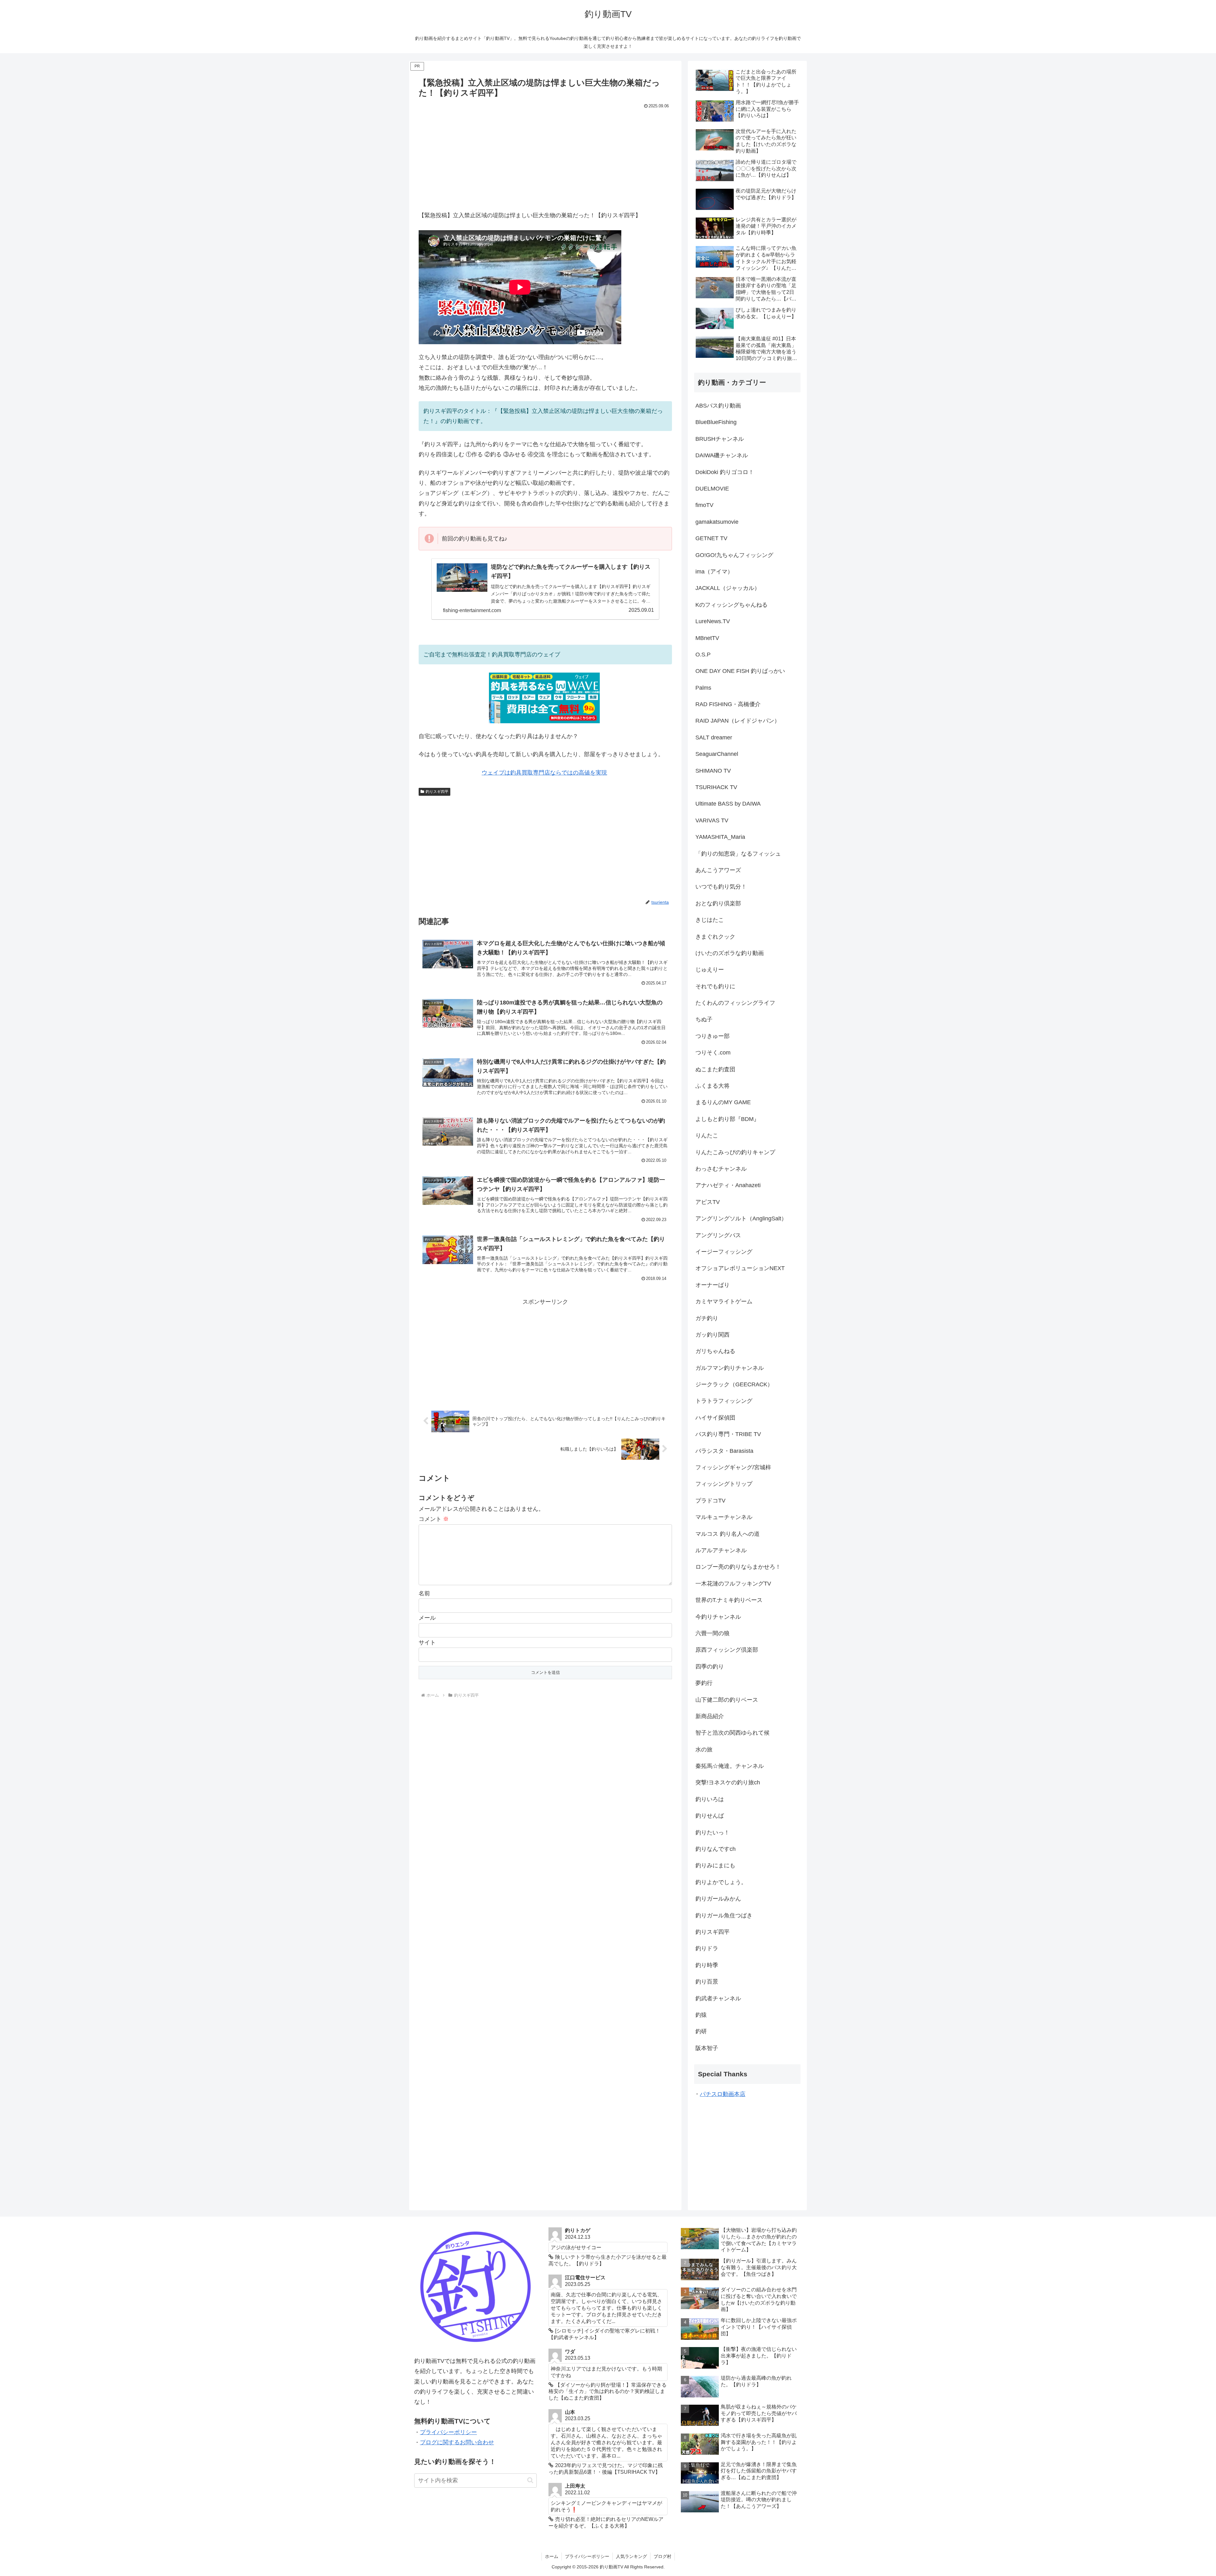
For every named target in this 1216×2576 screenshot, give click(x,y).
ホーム (552, 2556)
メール (427, 1618)
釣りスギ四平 (437, 792)
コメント (434, 1519)
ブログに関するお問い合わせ (457, 2442)
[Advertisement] (545, 158)
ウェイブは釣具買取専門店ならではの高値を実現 (544, 773)
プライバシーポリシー (448, 2432)
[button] (530, 2480)
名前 (424, 1593)
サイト (427, 1642)
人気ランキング (631, 2556)
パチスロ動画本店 (723, 2094)
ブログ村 (662, 2556)
